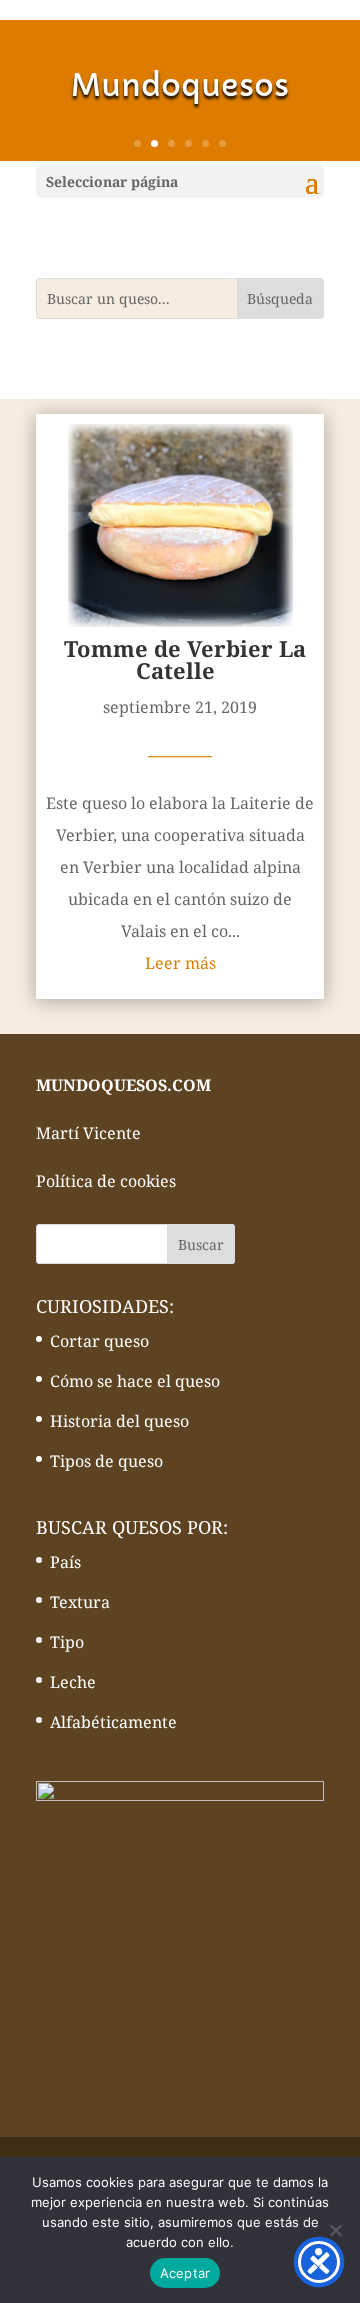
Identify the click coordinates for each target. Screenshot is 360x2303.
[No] (335, 2230)
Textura (80, 1602)
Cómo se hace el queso (135, 1381)
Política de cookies (106, 1181)
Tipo (67, 1642)
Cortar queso (99, 1341)
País (65, 1562)
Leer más (180, 963)
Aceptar (185, 2273)
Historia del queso (119, 1421)
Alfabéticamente (113, 1722)
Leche (73, 1682)
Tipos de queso (106, 1461)
